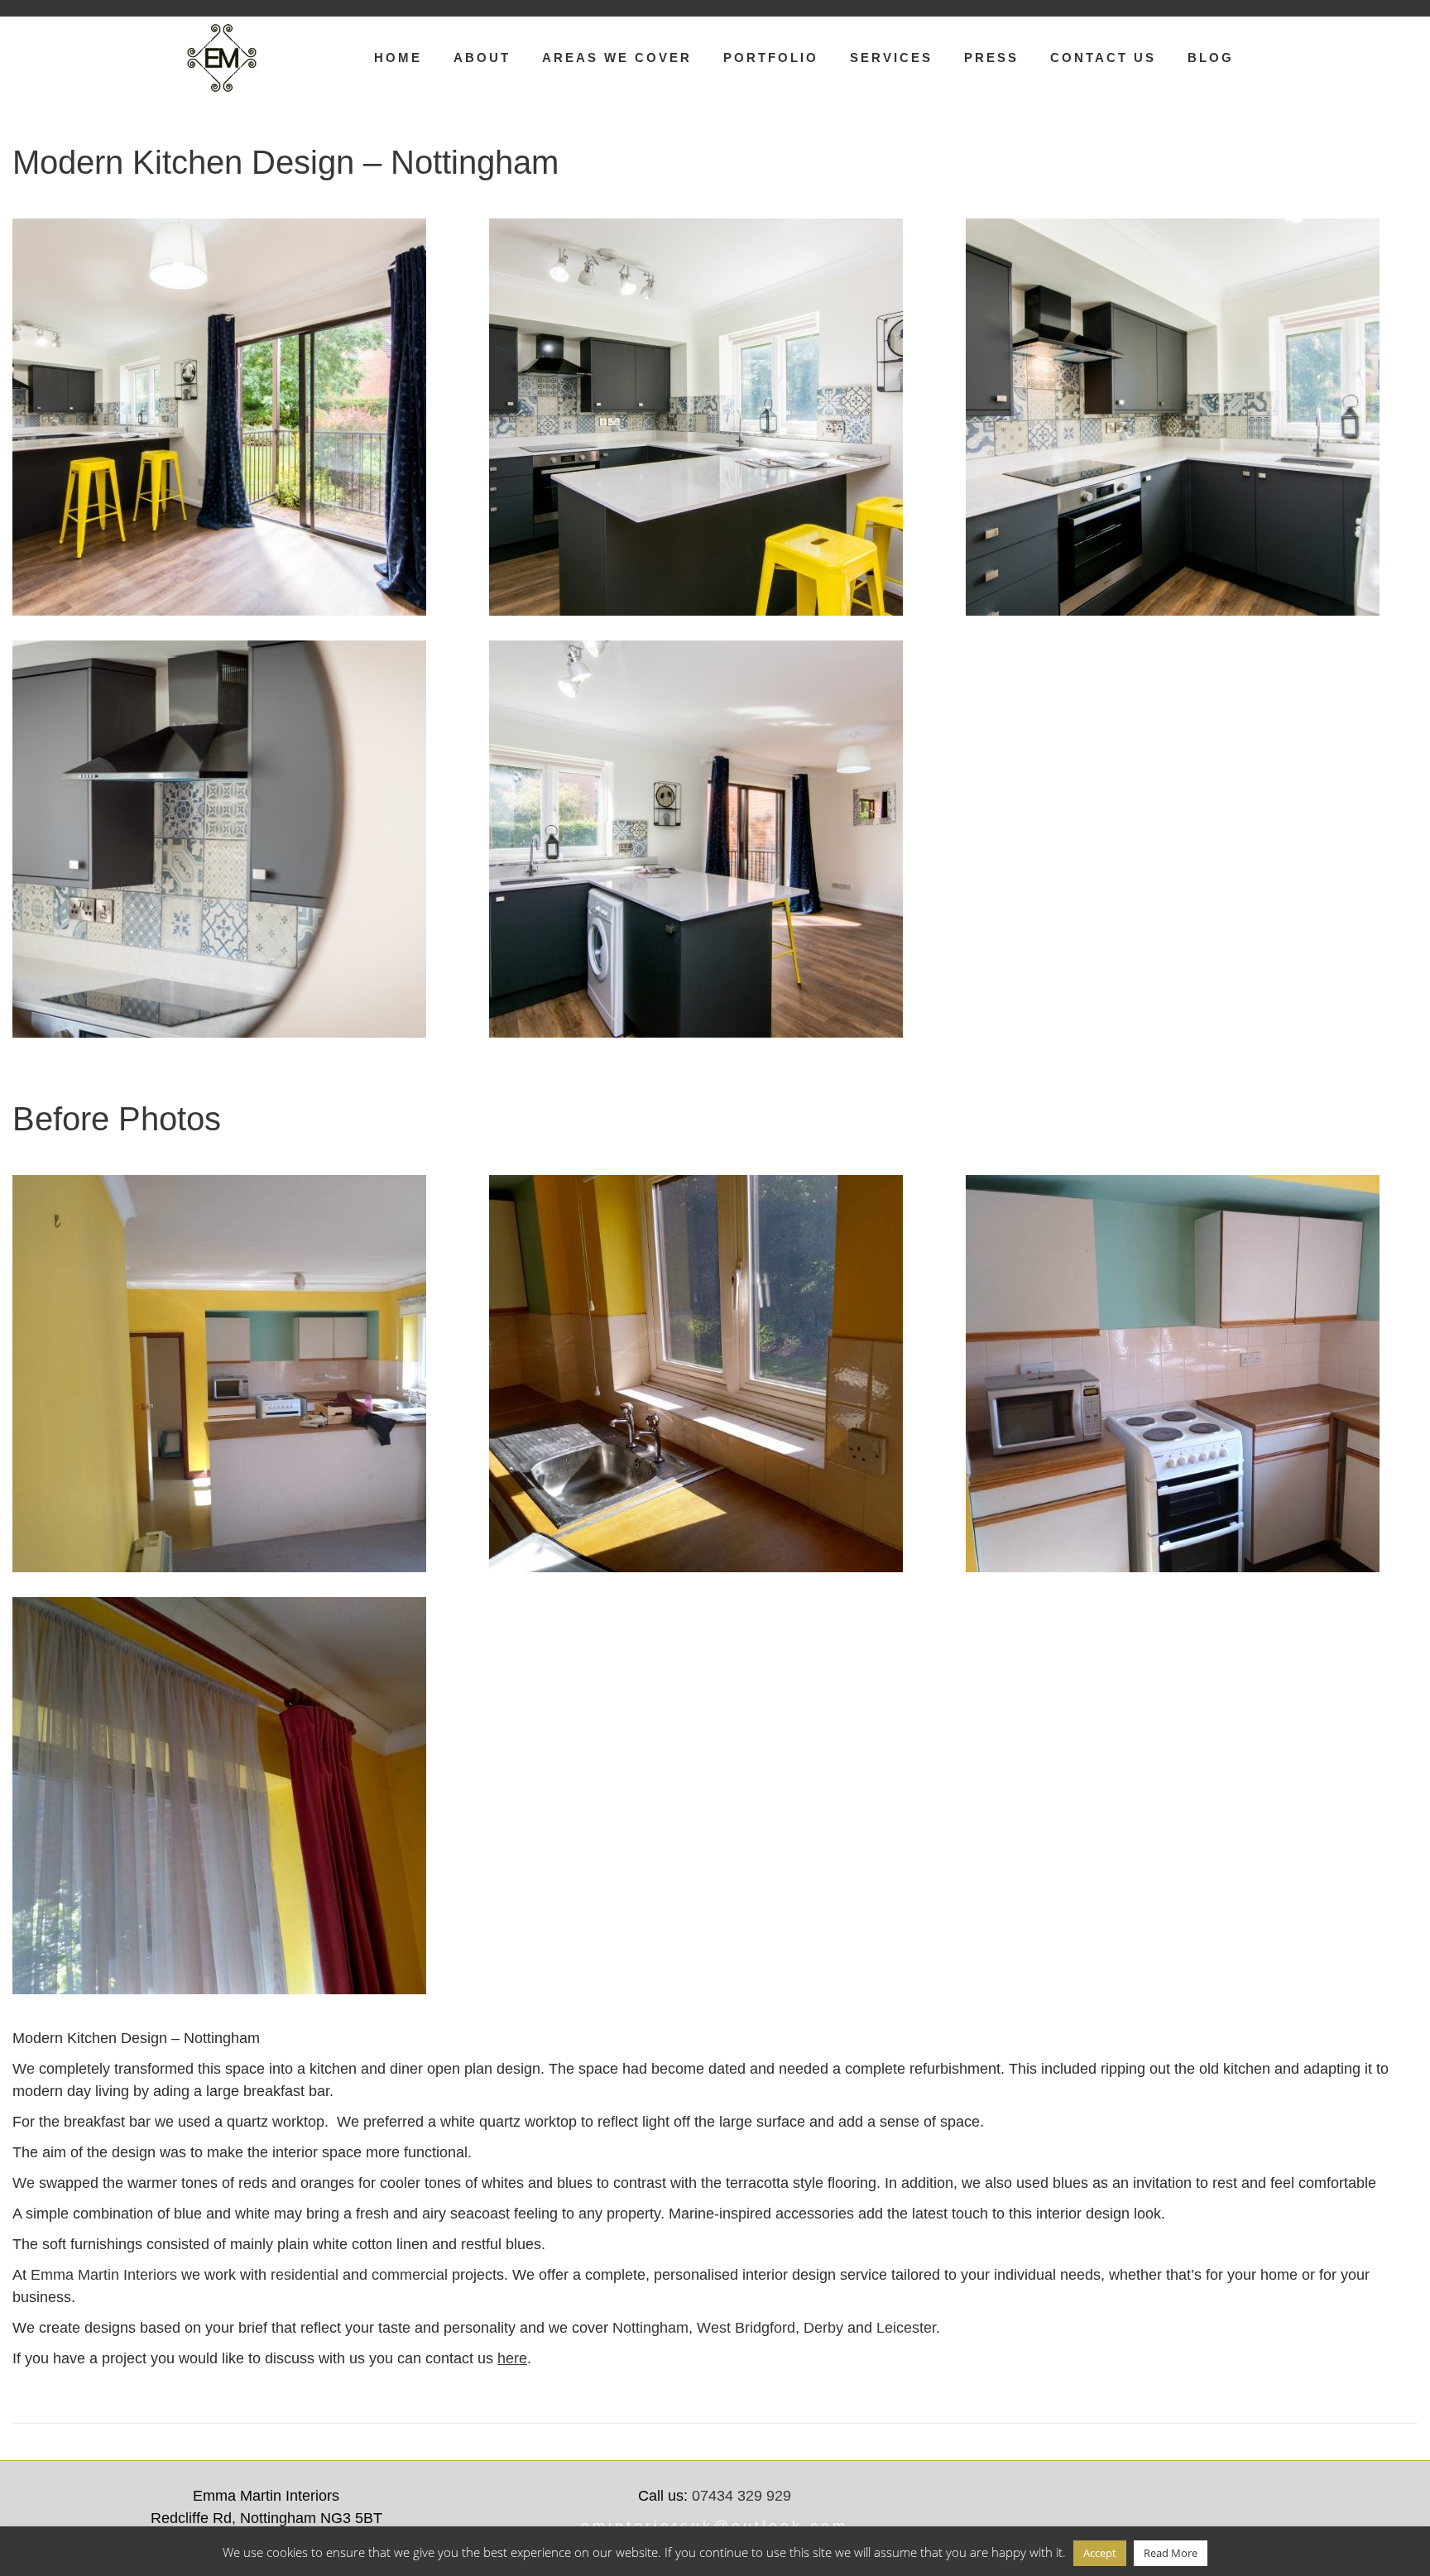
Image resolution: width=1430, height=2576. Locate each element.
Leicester (906, 2328)
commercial (410, 2275)
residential (305, 2275)
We (24, 2069)
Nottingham (650, 2328)
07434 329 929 (741, 2496)
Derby (823, 2328)
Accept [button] (1100, 2553)
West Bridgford (746, 2328)
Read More (1171, 2553)
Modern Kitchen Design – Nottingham (286, 162)
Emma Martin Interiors (104, 2275)
